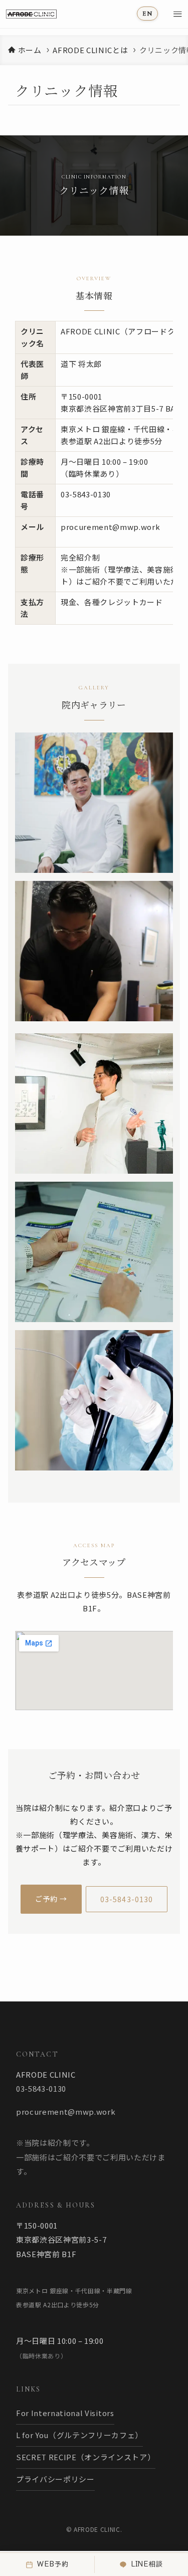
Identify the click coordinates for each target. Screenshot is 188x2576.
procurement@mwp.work (111, 527)
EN (147, 14)
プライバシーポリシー (55, 2479)
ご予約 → (51, 1899)
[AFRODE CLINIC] (49, 14)
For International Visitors (65, 2413)
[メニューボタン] (177, 14)
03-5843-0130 (86, 494)
